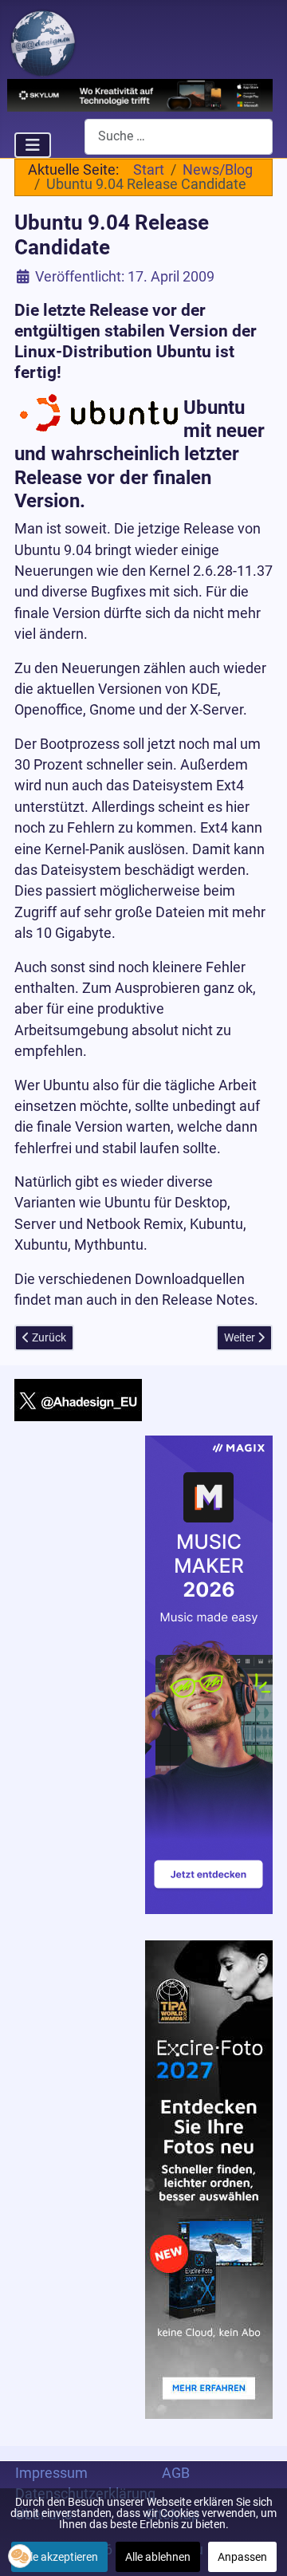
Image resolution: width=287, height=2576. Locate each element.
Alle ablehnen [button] (158, 2557)
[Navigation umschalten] (33, 145)
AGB (176, 2473)
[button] (20, 2556)
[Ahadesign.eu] (43, 41)
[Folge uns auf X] (78, 1399)
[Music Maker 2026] (209, 1673)
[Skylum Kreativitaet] (140, 94)
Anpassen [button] (242, 2557)
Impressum (51, 2473)
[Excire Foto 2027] (209, 2179)
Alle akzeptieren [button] (59, 2557)
